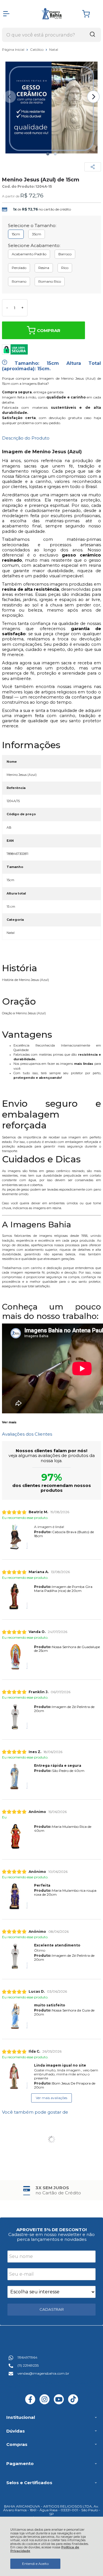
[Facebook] (30, 2403)
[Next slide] (93, 97)
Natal (54, 49)
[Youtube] (59, 2403)
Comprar (49, 330)
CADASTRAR (52, 2309)
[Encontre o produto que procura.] (92, 35)
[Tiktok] (73, 2403)
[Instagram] (44, 2403)
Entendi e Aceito (35, 2564)
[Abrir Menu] (6, 14)
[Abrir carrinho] (90, 14)
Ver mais (9, 1422)
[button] (48, 154)
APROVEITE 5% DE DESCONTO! (51, 2230)
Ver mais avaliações (51, 2098)
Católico (37, 49)
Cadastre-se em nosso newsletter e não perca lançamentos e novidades (51, 2237)
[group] (51, 2190)
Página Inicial (14, 49)
